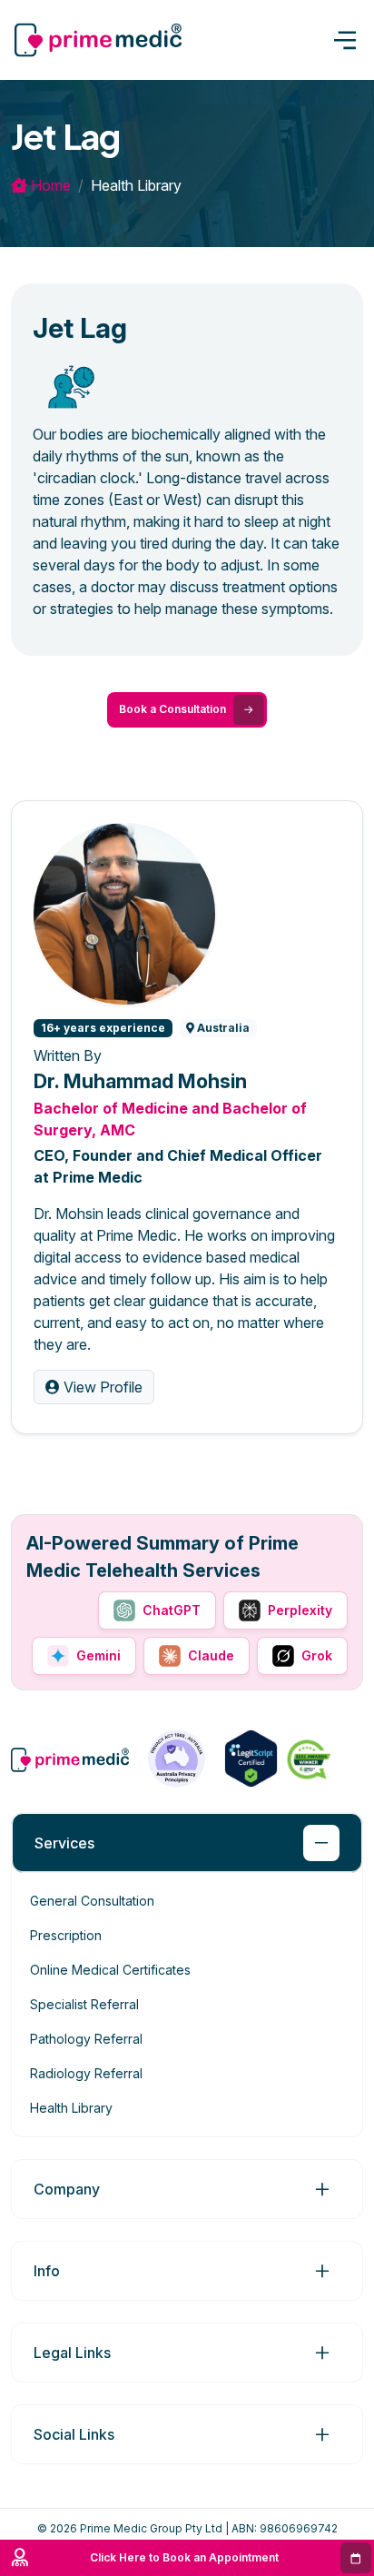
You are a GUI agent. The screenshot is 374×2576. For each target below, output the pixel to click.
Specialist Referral (84, 2004)
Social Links (74, 2434)
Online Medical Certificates (110, 1970)
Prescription (66, 1935)
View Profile (101, 1387)
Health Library (71, 2108)
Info (47, 2271)
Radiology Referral (86, 2073)
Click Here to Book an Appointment (184, 2557)
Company (67, 2189)
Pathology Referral (86, 2039)
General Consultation (92, 1901)
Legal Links (72, 2353)
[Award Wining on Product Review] (307, 1758)
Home (49, 185)
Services (64, 1843)
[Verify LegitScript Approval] (251, 1757)
